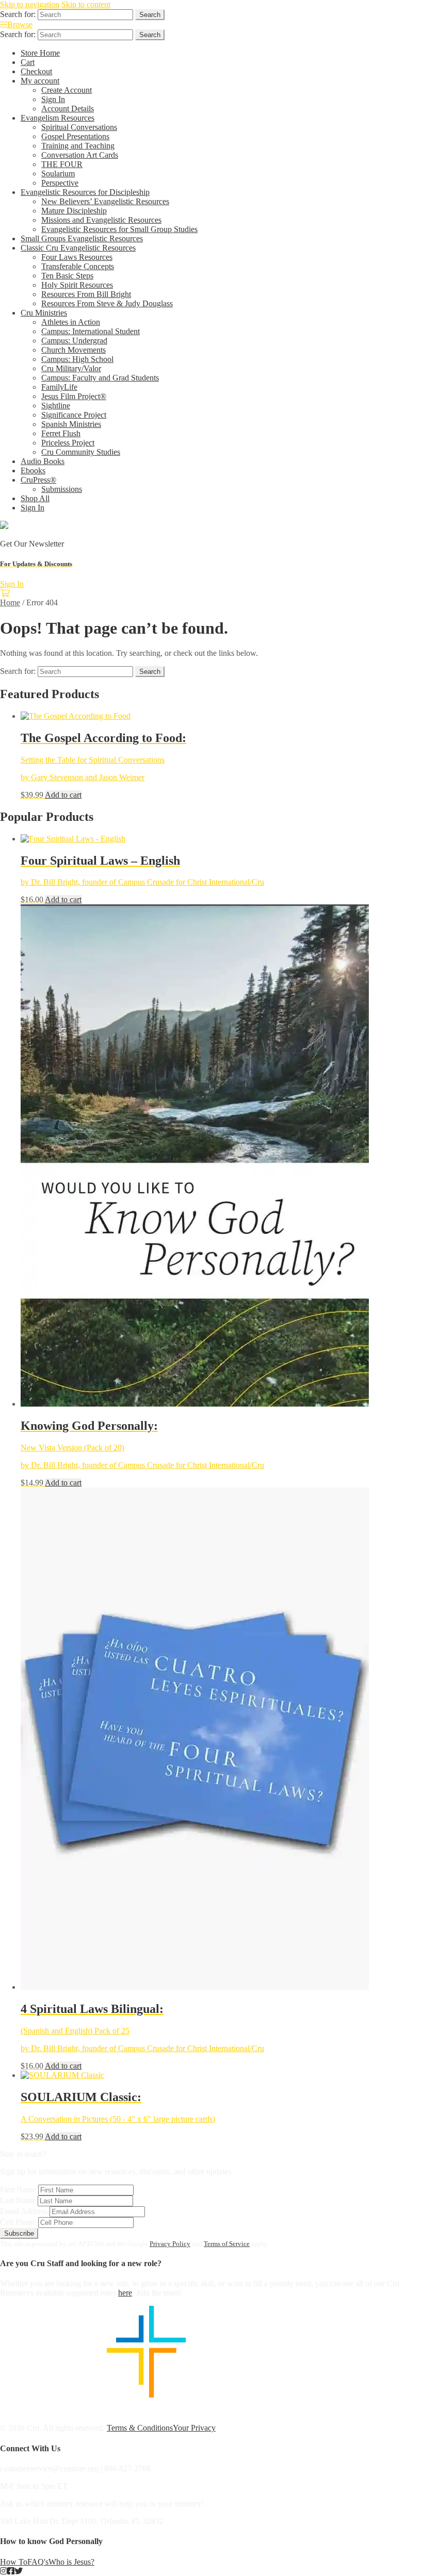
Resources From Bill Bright (86, 294)
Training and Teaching (78, 146)
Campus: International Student (91, 331)
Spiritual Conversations (79, 127)
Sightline (56, 406)
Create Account (67, 90)
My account (40, 81)
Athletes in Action (71, 322)
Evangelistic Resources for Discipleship (85, 192)
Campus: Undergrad (74, 341)
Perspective (60, 183)
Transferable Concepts (78, 266)
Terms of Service (227, 2244)
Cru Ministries (44, 313)
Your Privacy (194, 2428)
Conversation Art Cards (80, 155)
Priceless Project (68, 443)
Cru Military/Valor (71, 368)
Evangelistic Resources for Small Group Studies (119, 229)
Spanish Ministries (71, 424)
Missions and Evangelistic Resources (101, 220)
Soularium (58, 174)
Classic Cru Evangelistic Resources (78, 248)
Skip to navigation (30, 4)
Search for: (18, 14)
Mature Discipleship (74, 211)
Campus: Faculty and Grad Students (100, 378)
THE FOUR (62, 164)
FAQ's (38, 2562)
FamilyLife (59, 387)
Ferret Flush (61, 433)
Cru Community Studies (81, 452)
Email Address (24, 2211)
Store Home (40, 53)
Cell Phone (18, 2222)
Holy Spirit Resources (77, 285)
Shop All (35, 498)
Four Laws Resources (77, 257)
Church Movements (74, 350)
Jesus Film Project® (74, 396)
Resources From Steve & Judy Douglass (107, 303)
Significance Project (74, 415)
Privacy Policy (170, 2244)
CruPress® (38, 480)
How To (14, 2562)
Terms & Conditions (140, 2428)
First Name (18, 2190)
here (125, 2293)
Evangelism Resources (58, 118)
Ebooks (33, 470)
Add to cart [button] (63, 795)
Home (10, 602)
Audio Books (43, 461)
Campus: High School (77, 359)
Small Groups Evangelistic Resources (82, 238)
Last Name (18, 2200)
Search (150, 15)
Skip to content (86, 4)
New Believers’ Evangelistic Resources (105, 201)
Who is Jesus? (71, 2562)
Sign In (53, 99)
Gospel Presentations (75, 136)
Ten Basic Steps (67, 276)
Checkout (36, 71)
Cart (28, 62)
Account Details (68, 109)
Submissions (62, 489)
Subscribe (19, 2233)
